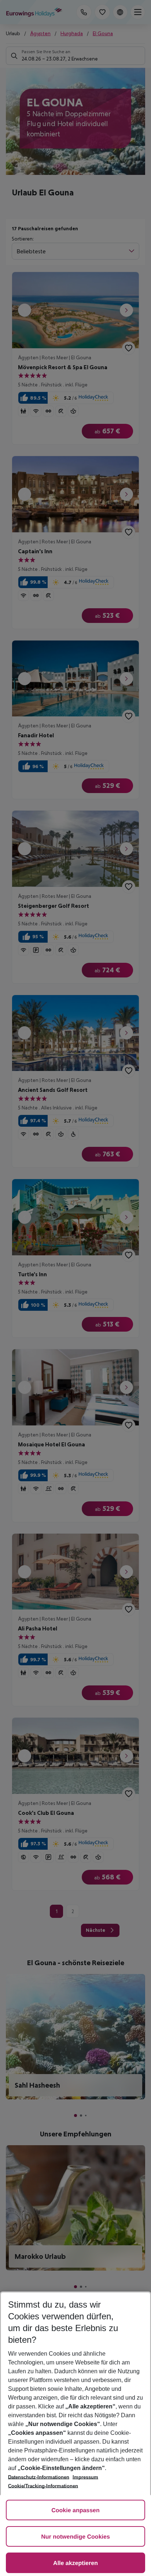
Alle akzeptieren (75, 2563)
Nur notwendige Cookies (75, 2537)
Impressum (85, 2477)
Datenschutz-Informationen (39, 2477)
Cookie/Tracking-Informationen (43, 2486)
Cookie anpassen (75, 2511)
